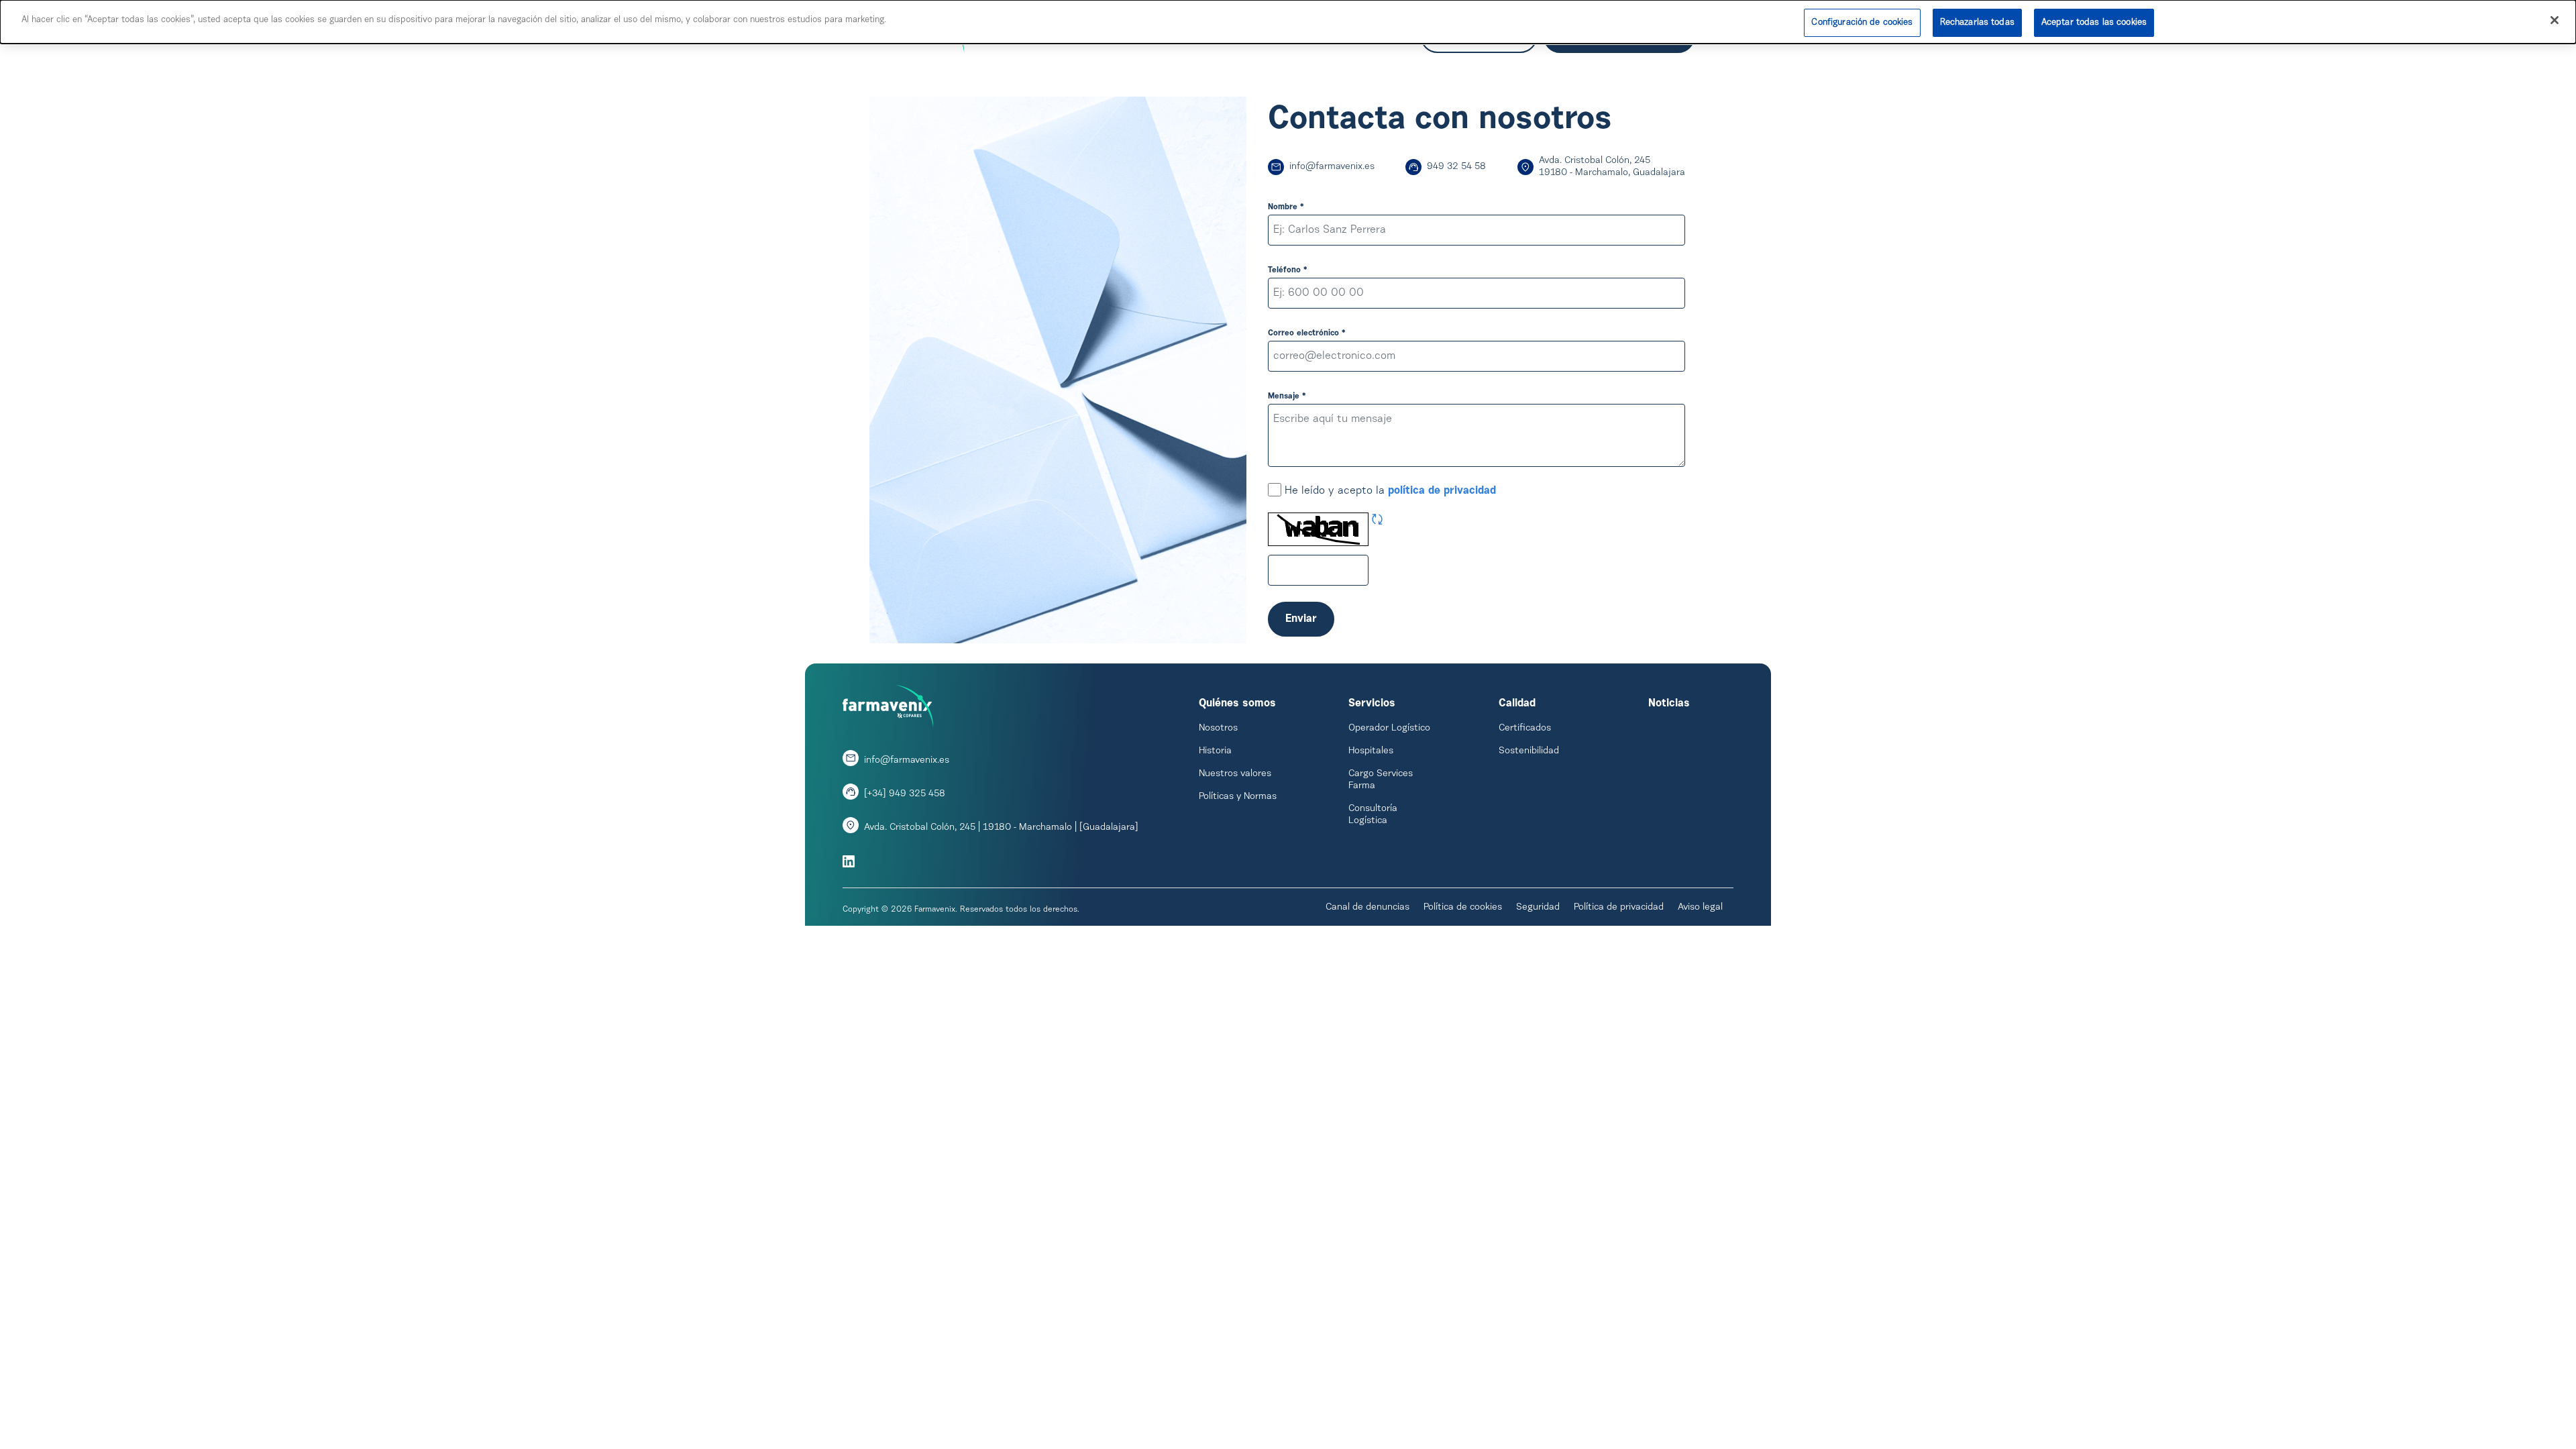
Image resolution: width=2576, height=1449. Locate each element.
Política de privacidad (1619, 908)
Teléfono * (1288, 270)
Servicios (1372, 704)
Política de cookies (1463, 908)
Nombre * (1286, 207)
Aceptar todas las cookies (2094, 22)
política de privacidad (1442, 491)
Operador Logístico (1389, 729)
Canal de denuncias (1367, 908)
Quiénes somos (1237, 704)
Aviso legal (1700, 908)
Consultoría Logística (1373, 815)
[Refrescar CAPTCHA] (1377, 521)
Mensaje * (1287, 396)
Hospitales (1371, 751)
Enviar (1301, 619)
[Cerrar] (2555, 20)
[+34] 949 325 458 (905, 794)
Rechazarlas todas (1977, 22)
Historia (1215, 751)
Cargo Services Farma (1381, 780)
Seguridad (1538, 908)
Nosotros (1218, 729)
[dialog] (1288, 22)
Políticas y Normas (1238, 797)
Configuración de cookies (1862, 22)
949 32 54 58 (1456, 167)
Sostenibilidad (1529, 751)
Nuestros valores (1235, 774)
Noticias (1669, 704)
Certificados (1525, 729)
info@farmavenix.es (1332, 167)
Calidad (1517, 704)
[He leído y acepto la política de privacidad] (1275, 491)
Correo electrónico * (1307, 333)
